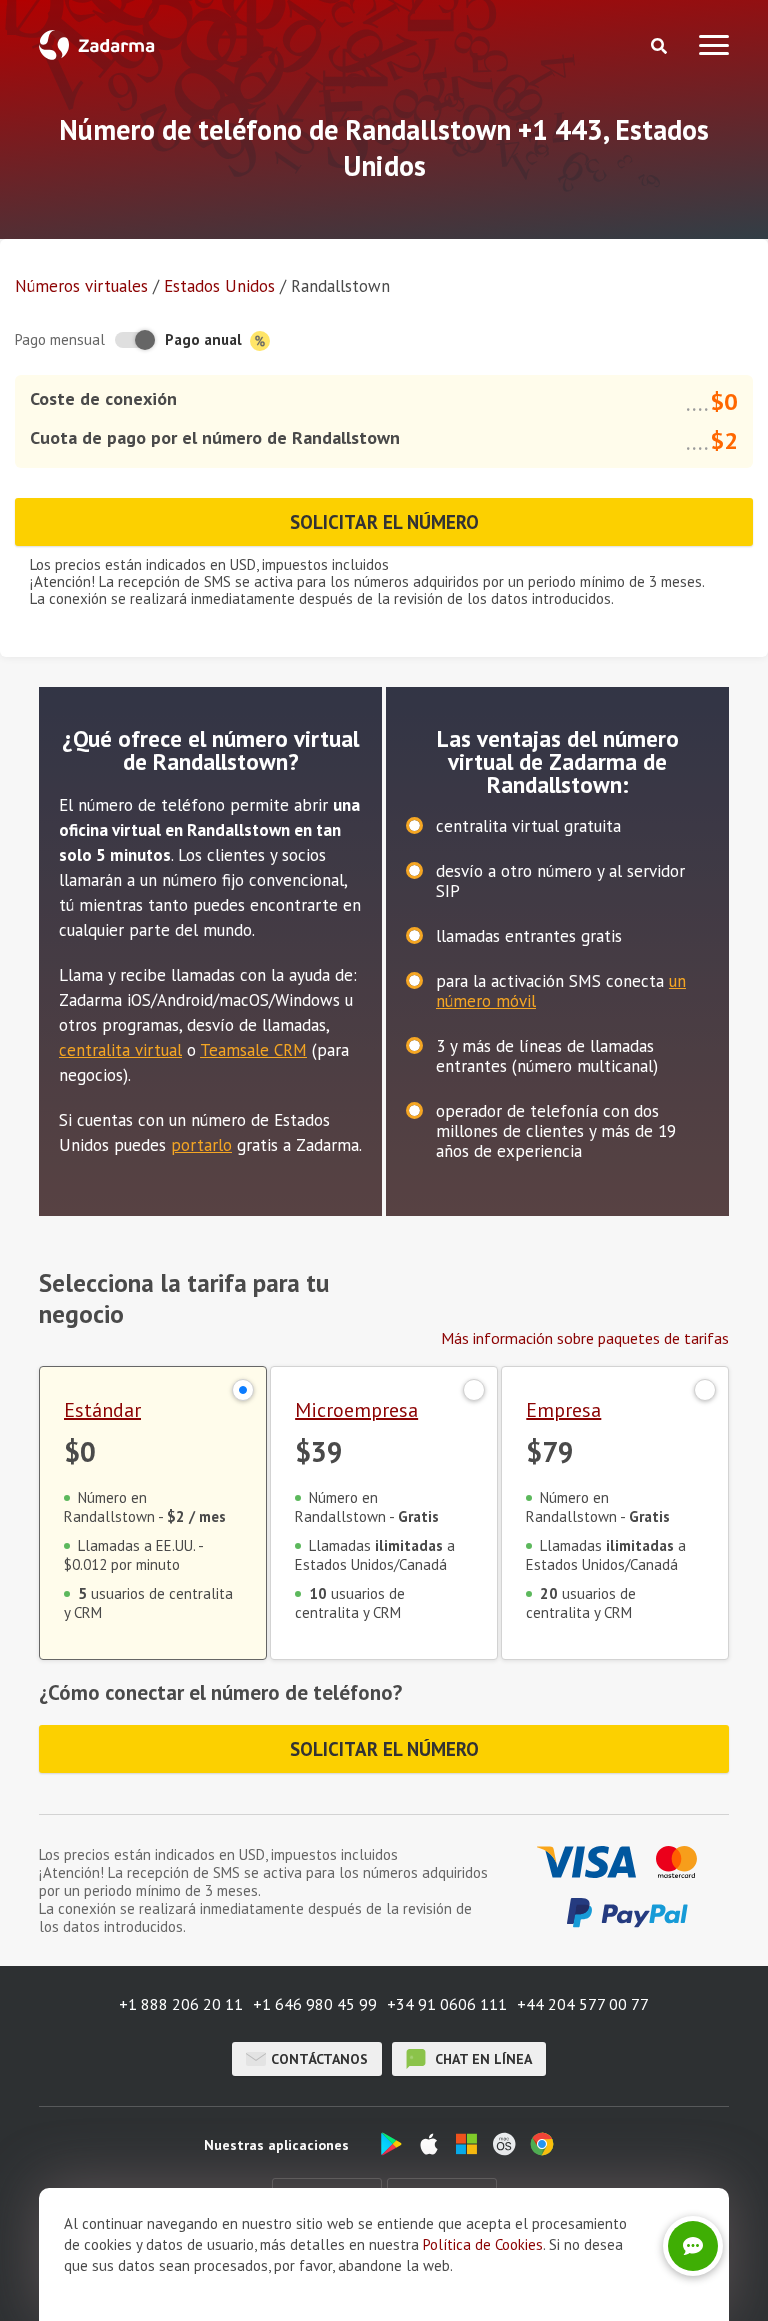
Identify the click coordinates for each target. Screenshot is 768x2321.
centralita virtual (120, 1050)
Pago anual (205, 339)
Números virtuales (81, 286)
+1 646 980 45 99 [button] (315, 2004)
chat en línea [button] (481, 2059)
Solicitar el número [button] (384, 522)
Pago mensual (60, 339)
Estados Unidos (219, 286)
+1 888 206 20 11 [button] (181, 2004)
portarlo (201, 1145)
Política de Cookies (483, 2244)
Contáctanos (319, 2059)
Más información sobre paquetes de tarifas (585, 1338)
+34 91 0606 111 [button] (447, 2004)
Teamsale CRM (253, 1050)
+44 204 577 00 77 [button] (583, 2004)
